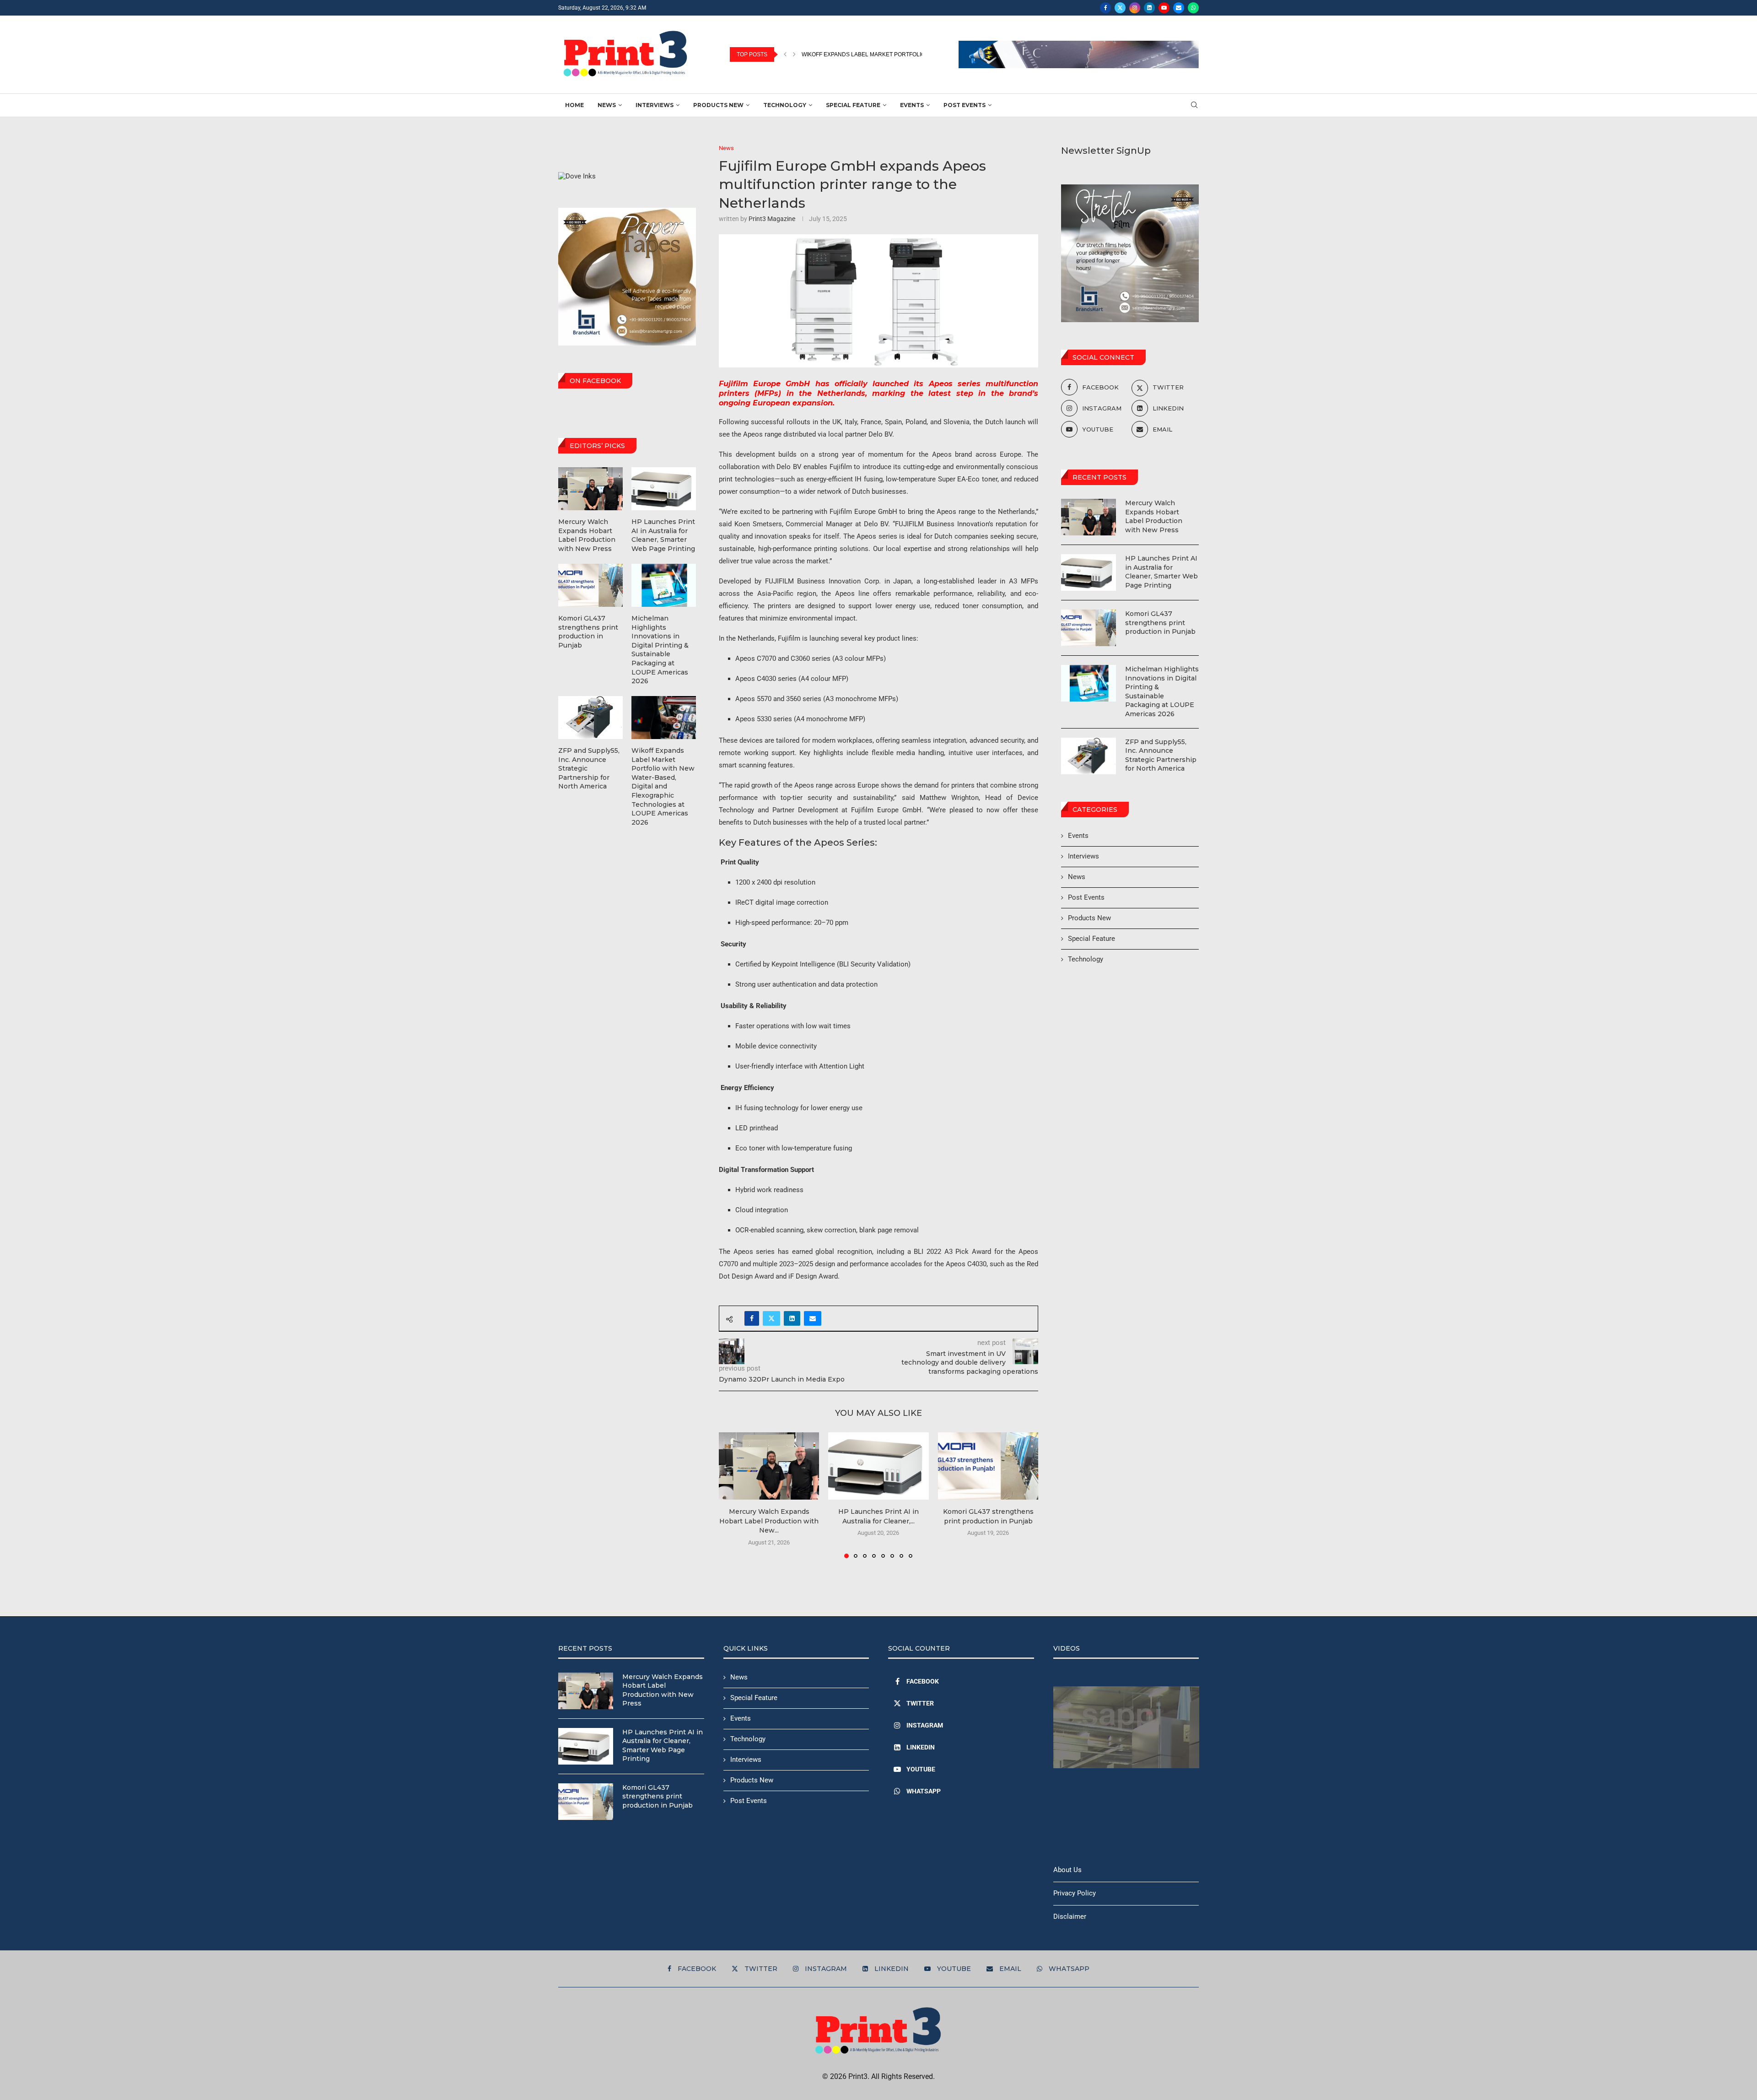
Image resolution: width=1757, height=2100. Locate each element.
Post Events (965, 105)
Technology (785, 105)
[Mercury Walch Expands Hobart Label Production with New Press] (769, 1466)
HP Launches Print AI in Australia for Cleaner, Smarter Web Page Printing (1161, 572)
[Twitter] (1120, 8)
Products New (718, 105)
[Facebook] (1105, 8)
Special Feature (853, 105)
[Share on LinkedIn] (792, 1318)
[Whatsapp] (1193, 8)
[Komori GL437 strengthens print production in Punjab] (988, 1466)
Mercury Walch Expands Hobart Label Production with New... (769, 1521)
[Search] (1194, 105)
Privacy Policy (1075, 1893)
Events (912, 105)
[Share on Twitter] (771, 1318)
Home (574, 105)
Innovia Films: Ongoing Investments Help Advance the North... (896, 54)
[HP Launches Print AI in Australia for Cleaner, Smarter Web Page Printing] (878, 1466)
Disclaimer (1070, 1916)
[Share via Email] (813, 1318)
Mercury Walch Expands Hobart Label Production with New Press (1154, 516)
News (607, 105)
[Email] (1179, 8)
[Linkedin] (1149, 8)
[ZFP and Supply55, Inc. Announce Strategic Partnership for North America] (1089, 756)
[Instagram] (1135, 8)
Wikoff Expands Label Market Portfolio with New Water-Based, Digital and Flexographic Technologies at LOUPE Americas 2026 (663, 786)
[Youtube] (1164, 8)
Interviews (655, 105)
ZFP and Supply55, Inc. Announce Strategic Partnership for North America (1161, 755)
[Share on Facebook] (752, 1318)
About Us (1067, 1870)
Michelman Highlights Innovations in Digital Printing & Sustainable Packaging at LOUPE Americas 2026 (1162, 691)
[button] (785, 54)
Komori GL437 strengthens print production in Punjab (1160, 623)
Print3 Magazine (772, 219)
